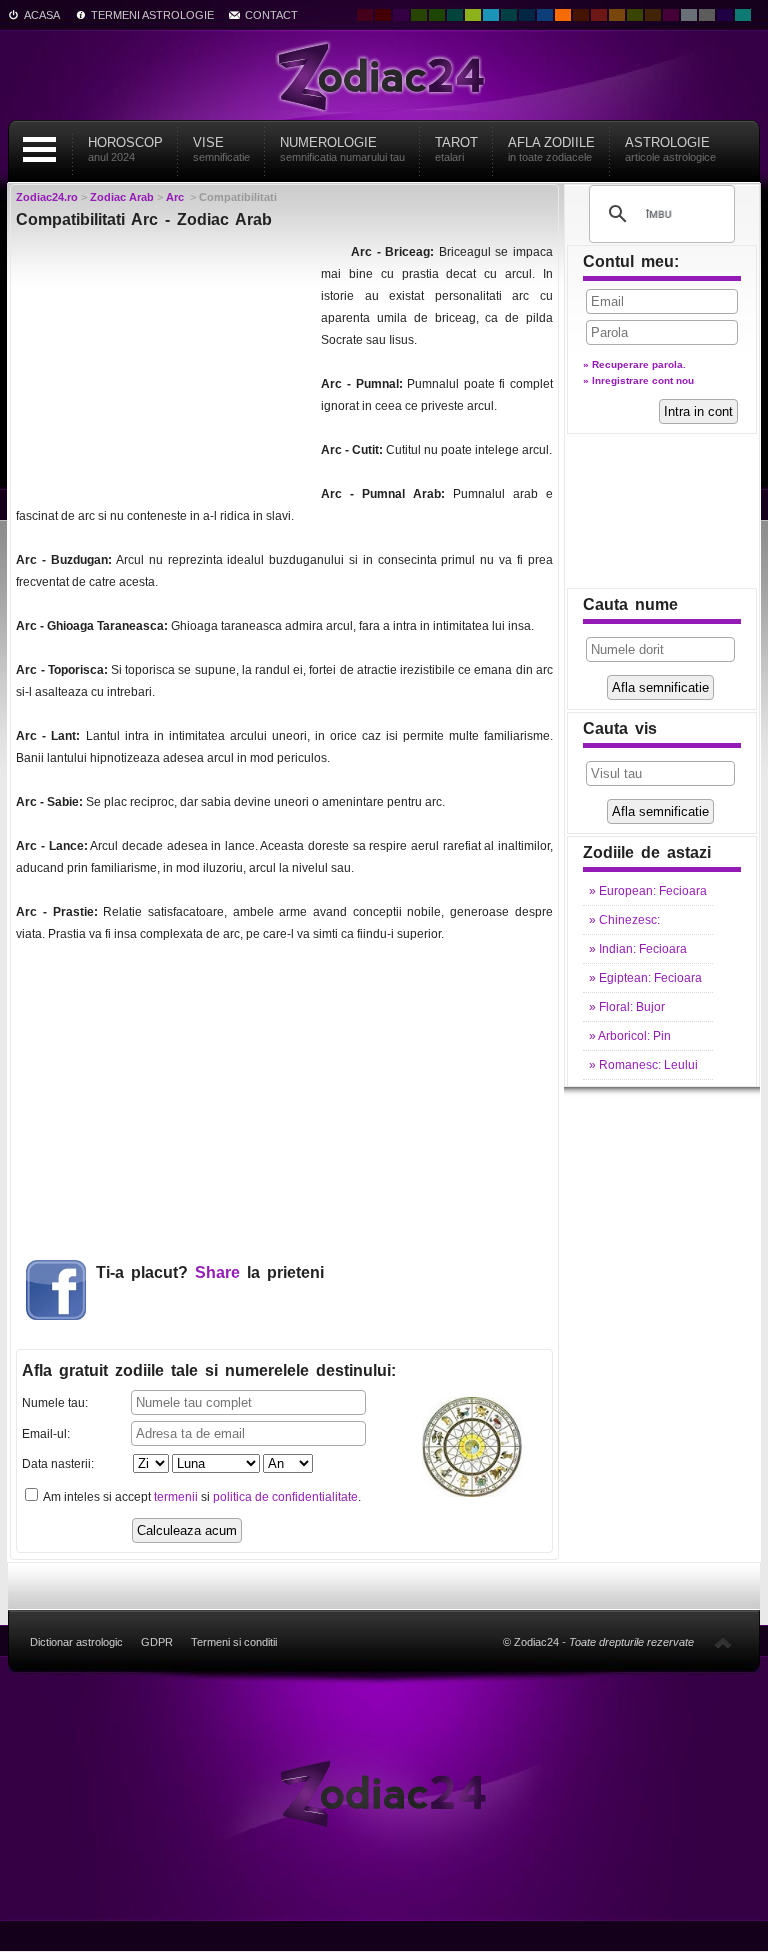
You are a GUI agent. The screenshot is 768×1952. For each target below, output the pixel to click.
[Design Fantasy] (671, 15)
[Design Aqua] (491, 15)
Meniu (39, 149)
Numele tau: (55, 1403)
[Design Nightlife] (725, 15)
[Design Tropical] (509, 15)
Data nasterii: (58, 1464)
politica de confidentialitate (285, 1497)
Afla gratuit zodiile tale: (209, 1370)
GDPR (157, 1642)
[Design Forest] (635, 15)
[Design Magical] (401, 15)
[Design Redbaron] (383, 15)
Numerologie (342, 149)
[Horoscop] (384, 1792)
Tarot (456, 149)
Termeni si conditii (234, 1642)
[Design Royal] (527, 15)
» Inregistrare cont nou (638, 380)
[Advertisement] (166, 366)
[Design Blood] (365, 15)
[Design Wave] (743, 15)
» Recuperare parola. (634, 364)
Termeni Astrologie (152, 15)
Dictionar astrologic (76, 1642)
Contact (271, 15)
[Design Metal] (689, 15)
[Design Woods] (437, 15)
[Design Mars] (581, 15)
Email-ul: (46, 1434)
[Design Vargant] (599, 15)
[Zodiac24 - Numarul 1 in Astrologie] (384, 75)
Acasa (42, 15)
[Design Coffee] (653, 15)
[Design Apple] (473, 15)
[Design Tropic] (455, 15)
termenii (176, 1497)
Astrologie (670, 149)
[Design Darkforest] (419, 15)
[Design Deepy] (545, 15)
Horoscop (125, 149)
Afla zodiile (551, 149)
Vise (221, 149)
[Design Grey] (707, 15)
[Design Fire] (563, 15)
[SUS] (723, 1642)
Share (217, 1272)
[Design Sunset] (617, 15)
